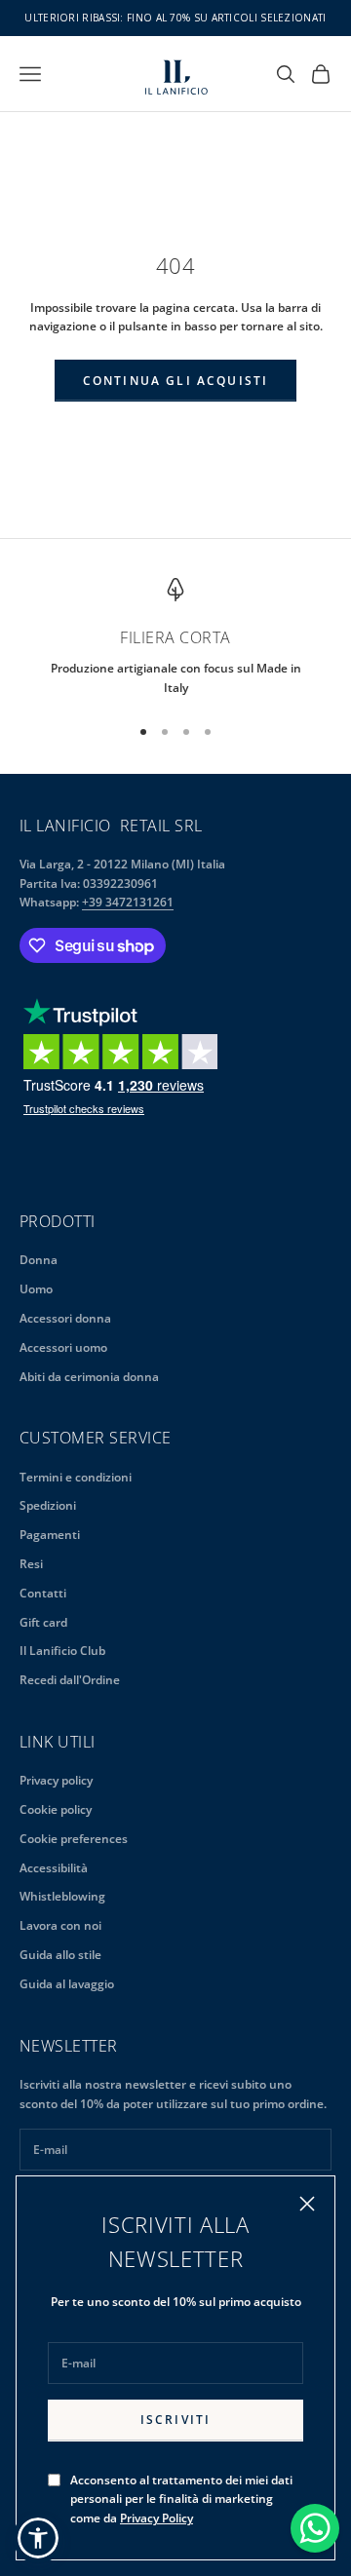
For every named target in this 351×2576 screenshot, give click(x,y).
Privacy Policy (156, 2518)
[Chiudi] (307, 2204)
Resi (31, 1564)
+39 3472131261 (128, 902)
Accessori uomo (63, 1347)
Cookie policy (56, 1809)
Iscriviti (175, 2420)
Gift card (43, 1622)
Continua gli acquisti (175, 381)
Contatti (43, 1593)
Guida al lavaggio (67, 1984)
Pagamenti (50, 1535)
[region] (175, 638)
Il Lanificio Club (62, 1651)
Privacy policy (56, 1780)
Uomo (36, 1289)
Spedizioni (48, 1505)
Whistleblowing (62, 1896)
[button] (38, 2538)
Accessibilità (54, 1868)
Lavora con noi (60, 1925)
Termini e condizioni (76, 1477)
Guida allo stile (60, 1955)
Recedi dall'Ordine (70, 1680)
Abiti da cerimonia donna (89, 1377)
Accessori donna (65, 1318)
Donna (39, 1260)
